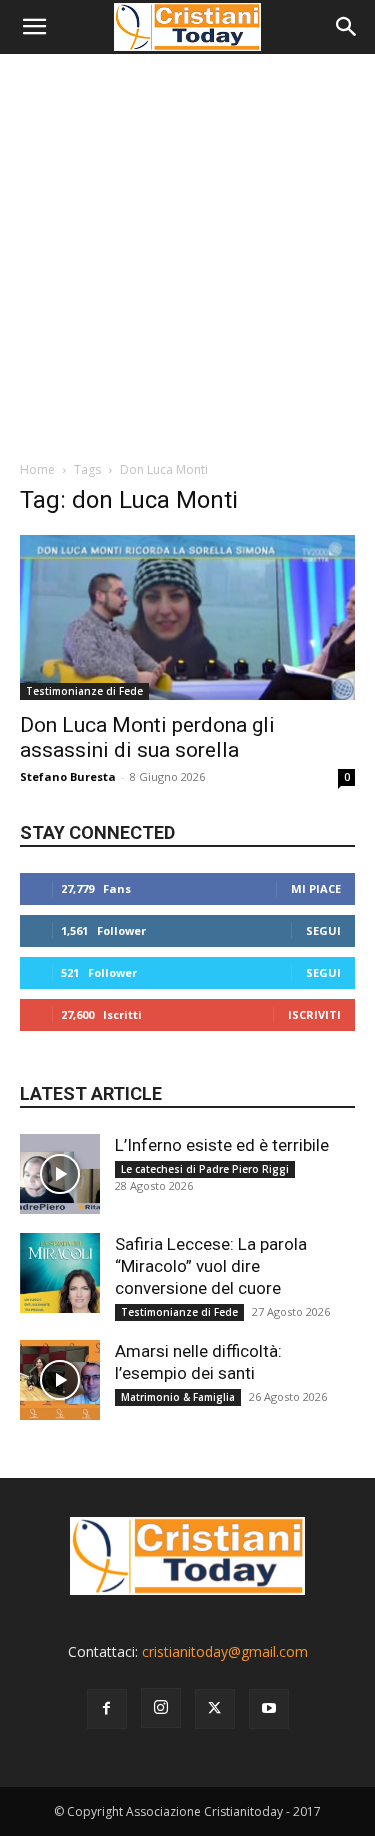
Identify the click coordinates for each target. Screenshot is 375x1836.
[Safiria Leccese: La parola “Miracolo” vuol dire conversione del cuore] (60, 1273)
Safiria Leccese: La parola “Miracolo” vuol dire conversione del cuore (211, 1266)
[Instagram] (161, 1708)
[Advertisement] (187, 251)
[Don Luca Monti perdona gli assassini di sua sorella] (187, 617)
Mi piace (316, 888)
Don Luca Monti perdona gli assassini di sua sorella (147, 737)
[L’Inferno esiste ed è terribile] (60, 1174)
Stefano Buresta (68, 776)
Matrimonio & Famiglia (178, 1397)
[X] (215, 1709)
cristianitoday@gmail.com (225, 1651)
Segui (323, 930)
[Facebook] (107, 1709)
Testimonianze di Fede (84, 691)
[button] (34, 27)
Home (37, 469)
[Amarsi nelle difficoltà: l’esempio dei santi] (60, 1380)
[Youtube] (269, 1709)
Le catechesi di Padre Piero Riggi (205, 1169)
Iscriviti (314, 1014)
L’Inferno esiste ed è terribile (222, 1145)
